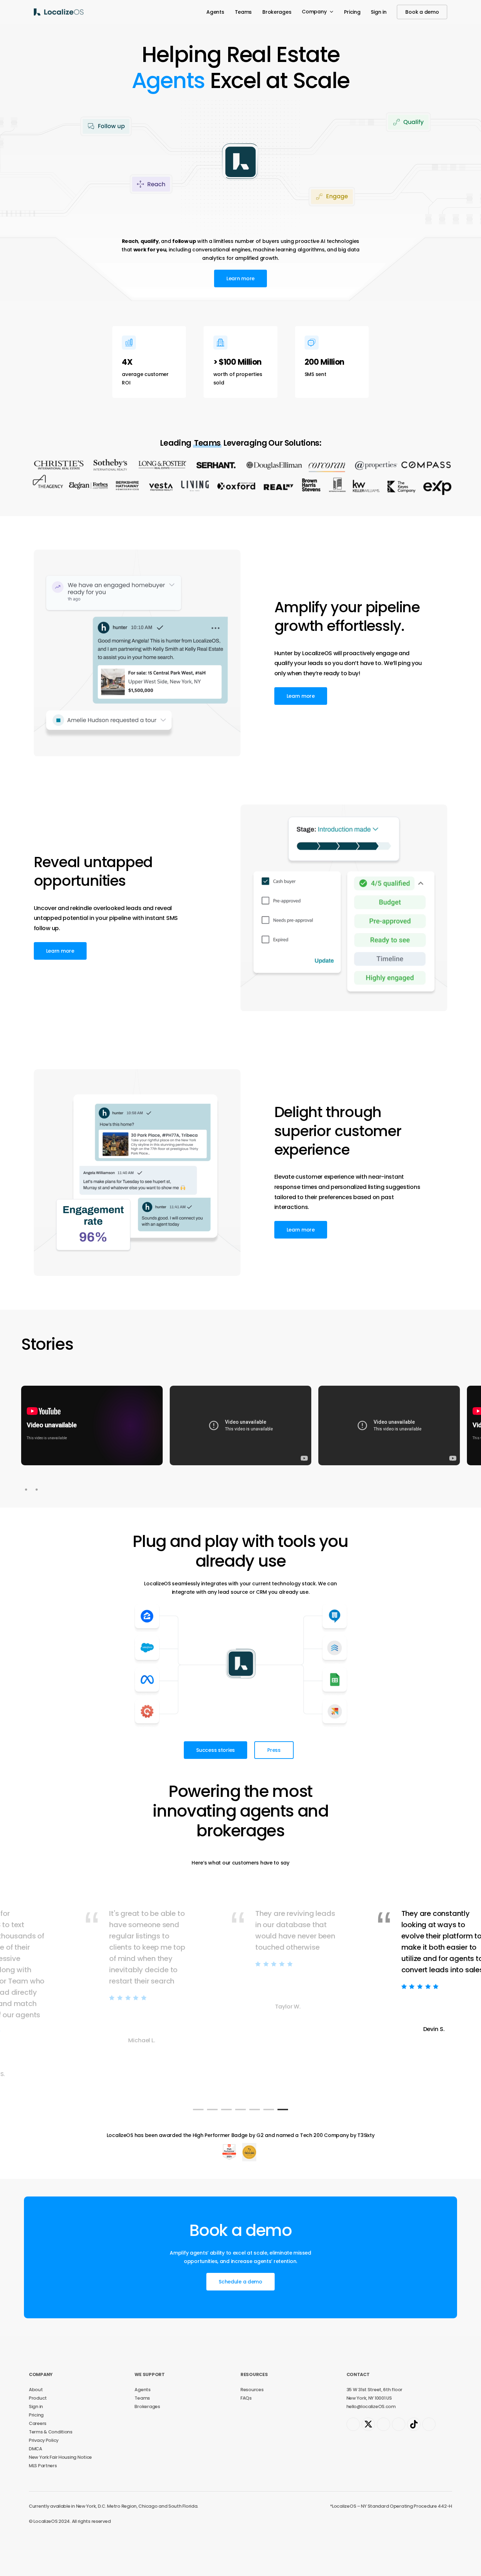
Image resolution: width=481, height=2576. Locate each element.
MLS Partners (43, 2492)
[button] (241, 305)
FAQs (246, 2424)
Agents (142, 2416)
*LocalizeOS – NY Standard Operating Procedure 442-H (391, 2533)
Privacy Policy (44, 2467)
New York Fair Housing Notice (60, 2484)
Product (38, 2424)
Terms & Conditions (51, 2458)
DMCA (36, 2475)
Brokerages (147, 2433)
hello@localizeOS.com (371, 2433)
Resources (252, 2416)
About (36, 2416)
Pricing (36, 2441)
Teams (142, 2424)
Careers (38, 2450)
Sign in (36, 2433)
